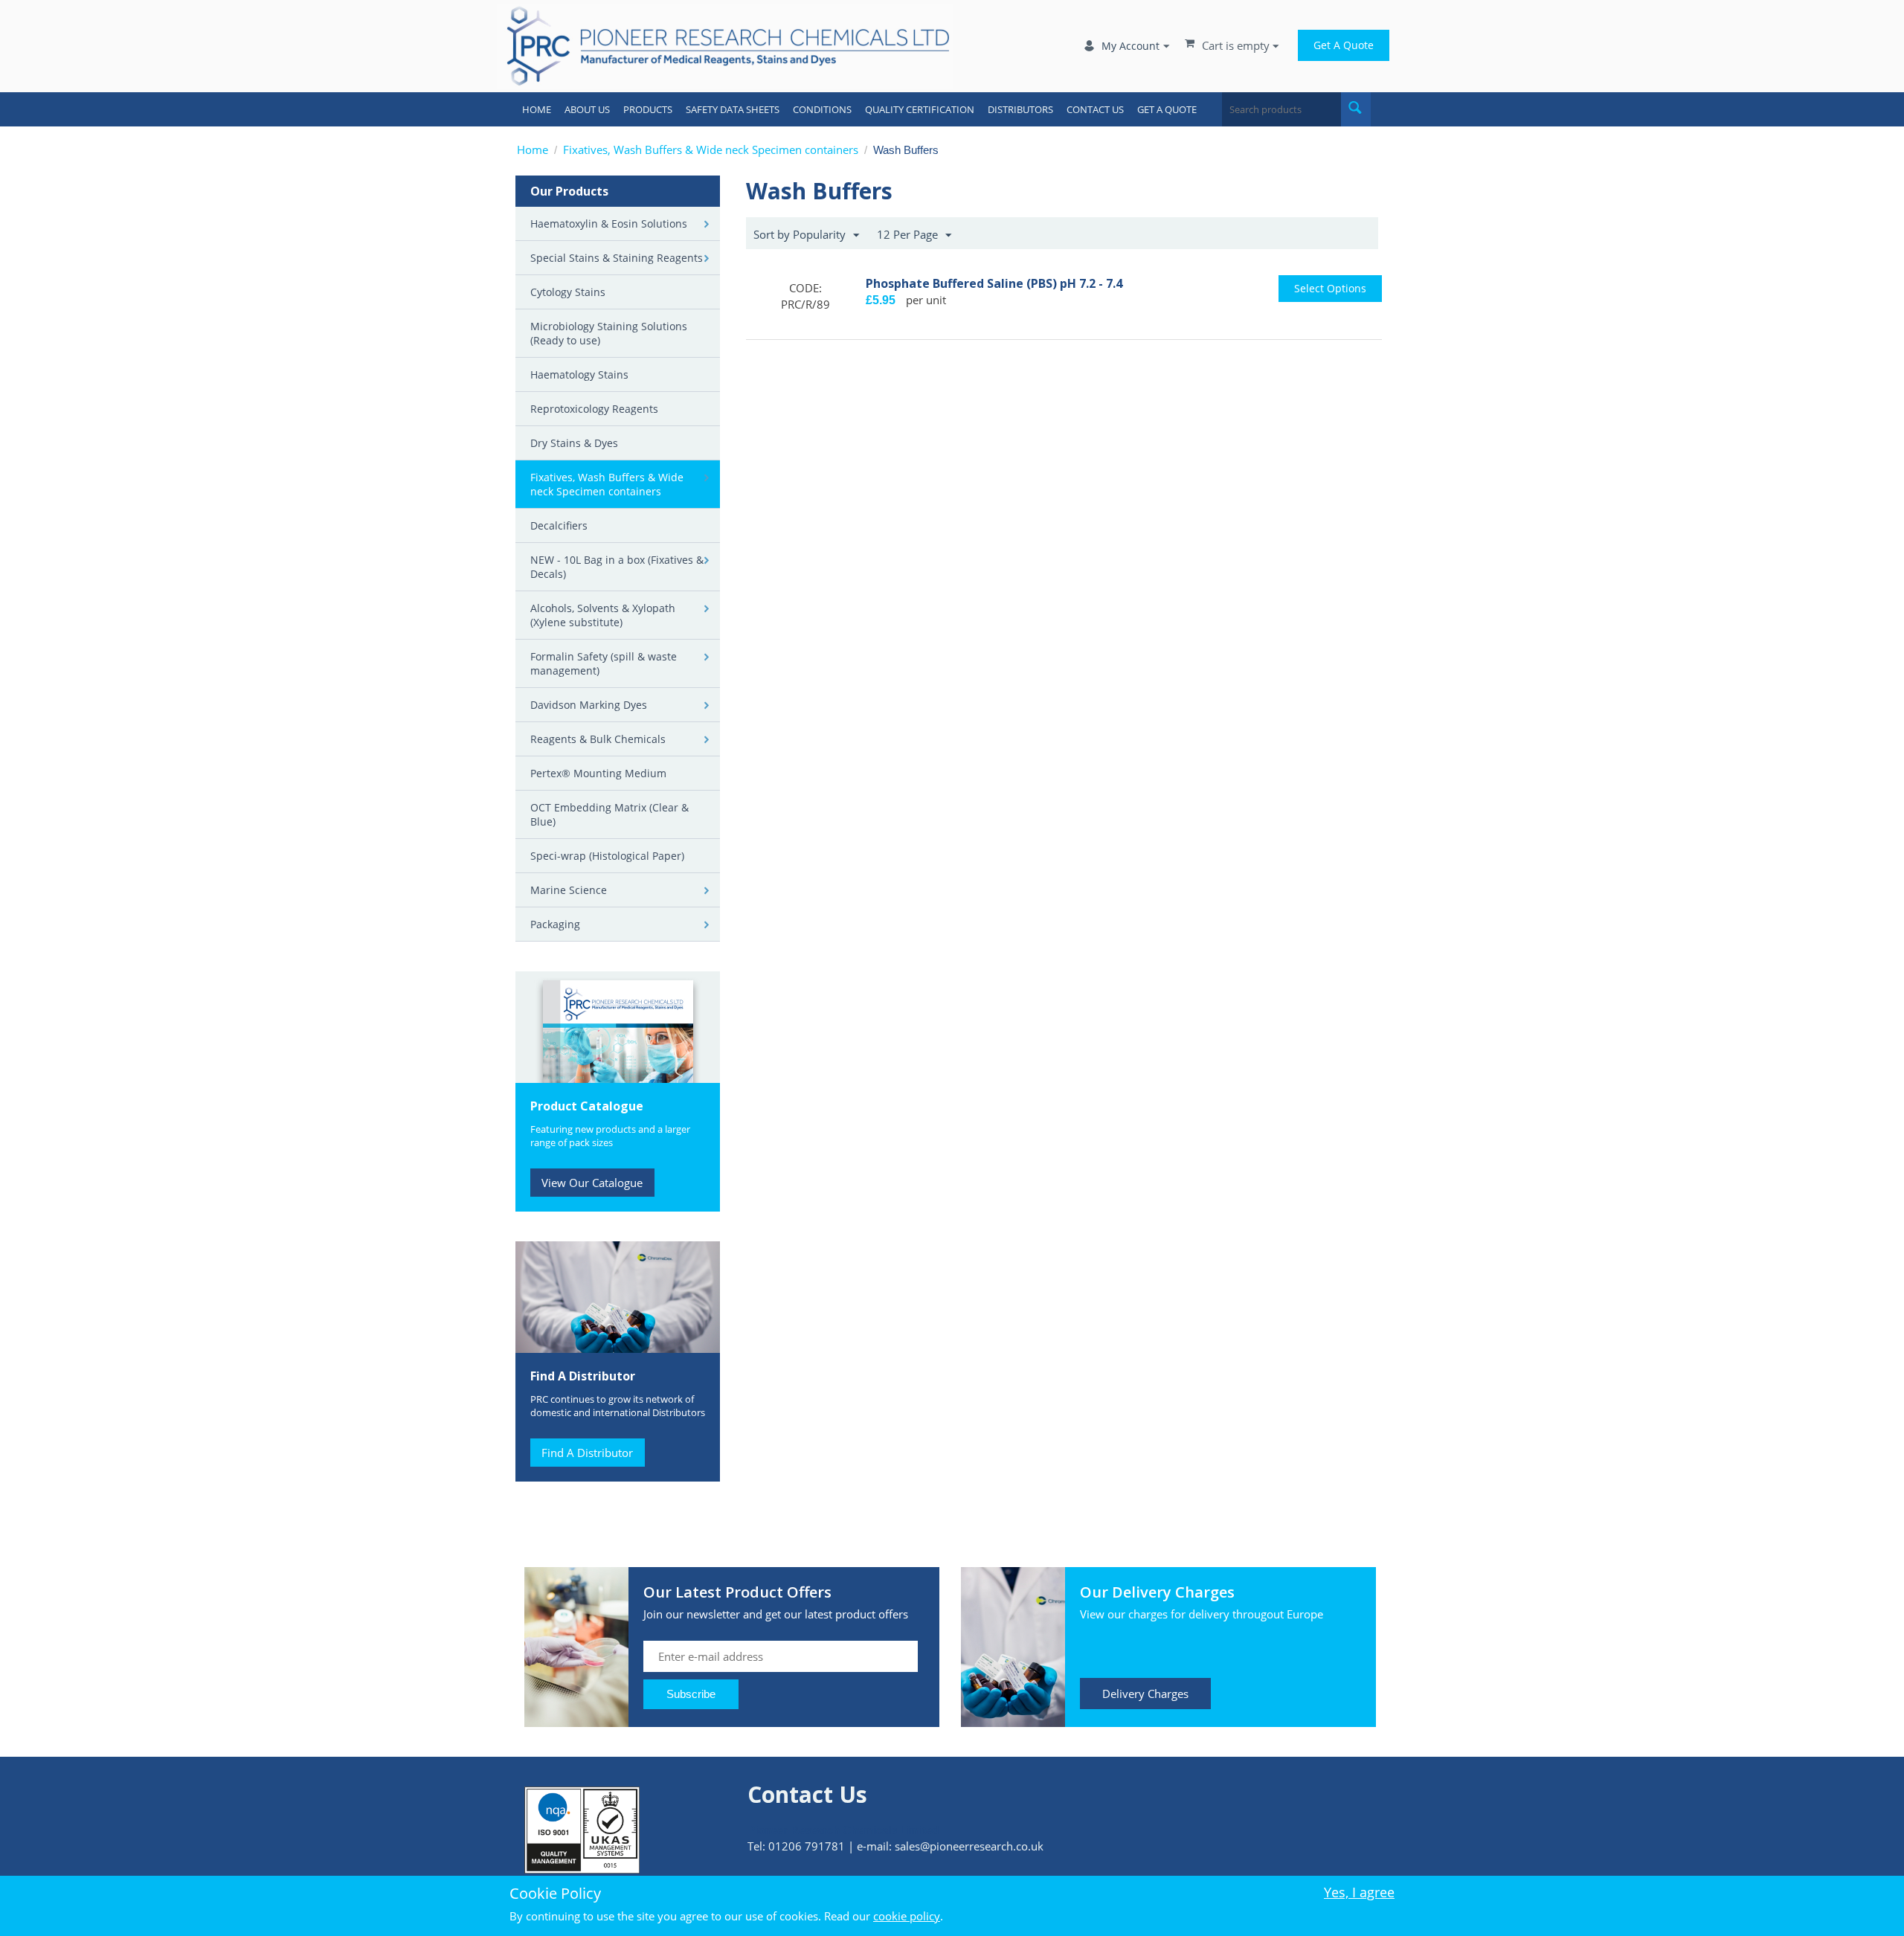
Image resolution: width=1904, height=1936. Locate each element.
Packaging (555, 924)
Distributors (1020, 109)
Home (537, 109)
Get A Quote (1167, 109)
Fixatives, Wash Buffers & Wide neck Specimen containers (711, 149)
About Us (587, 109)
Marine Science (569, 890)
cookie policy (907, 1916)
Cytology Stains (568, 292)
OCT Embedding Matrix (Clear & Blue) (610, 814)
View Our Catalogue (592, 1183)
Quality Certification (920, 109)
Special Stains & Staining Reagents (617, 258)
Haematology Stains (579, 374)
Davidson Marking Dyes (589, 705)
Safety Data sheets (733, 109)
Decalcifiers (559, 525)
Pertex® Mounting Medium (598, 773)
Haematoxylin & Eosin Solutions (609, 223)
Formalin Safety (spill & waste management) (604, 663)
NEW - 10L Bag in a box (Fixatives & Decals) (617, 567)
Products (648, 109)
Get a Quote (1344, 45)
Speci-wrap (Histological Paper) (607, 856)
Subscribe (691, 1694)
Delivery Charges (1145, 1694)
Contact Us (1095, 109)
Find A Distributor (587, 1453)
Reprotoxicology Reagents (594, 409)
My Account (1130, 46)
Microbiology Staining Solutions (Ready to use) (609, 333)
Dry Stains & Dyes (574, 443)
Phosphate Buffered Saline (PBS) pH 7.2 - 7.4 (994, 283)
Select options (1330, 288)
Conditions (822, 109)
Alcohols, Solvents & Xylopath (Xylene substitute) (603, 615)
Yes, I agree (1359, 1892)
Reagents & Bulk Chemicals (598, 739)
